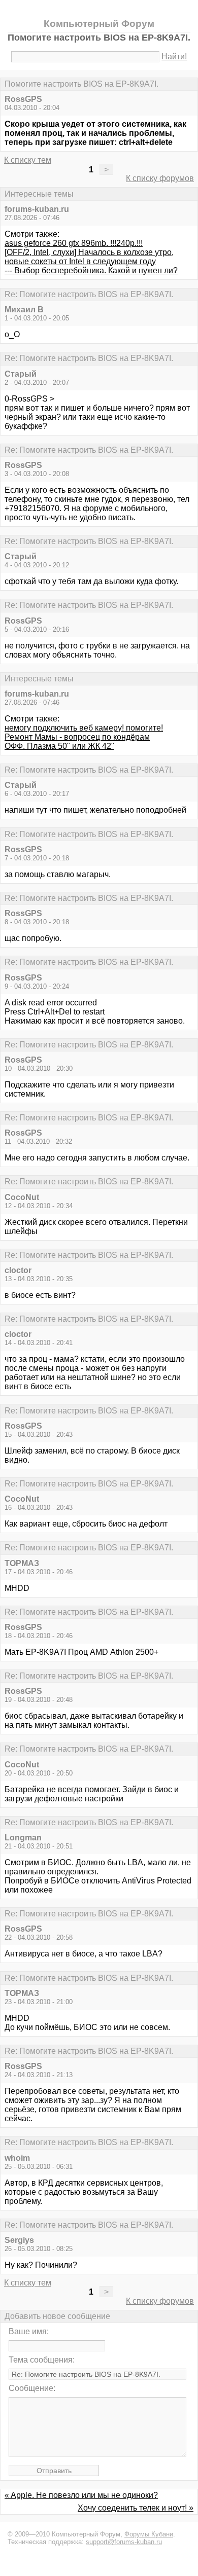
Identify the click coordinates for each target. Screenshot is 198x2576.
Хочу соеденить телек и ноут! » (136, 2508)
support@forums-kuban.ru (124, 2542)
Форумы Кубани (149, 2534)
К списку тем (28, 160)
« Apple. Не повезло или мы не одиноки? (81, 2495)
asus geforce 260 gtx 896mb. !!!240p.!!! (74, 243)
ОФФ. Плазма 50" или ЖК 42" (59, 746)
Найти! (174, 57)
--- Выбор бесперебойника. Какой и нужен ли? (91, 270)
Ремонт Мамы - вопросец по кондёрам (77, 737)
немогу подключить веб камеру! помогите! (84, 728)
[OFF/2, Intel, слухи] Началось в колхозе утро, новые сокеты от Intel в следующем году (89, 257)
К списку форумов (160, 178)
